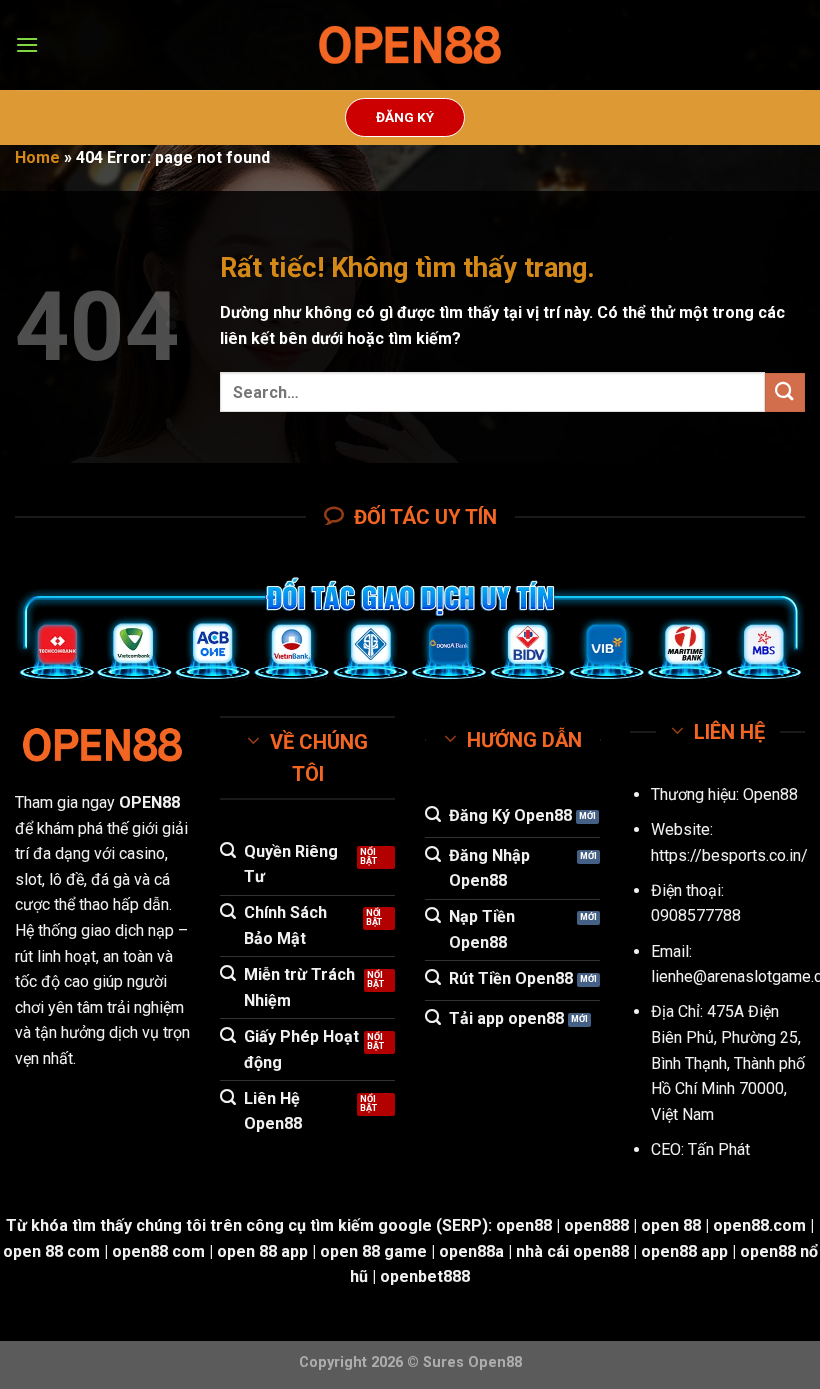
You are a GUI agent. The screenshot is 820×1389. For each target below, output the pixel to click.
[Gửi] (785, 392)
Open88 (770, 794)
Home (37, 157)
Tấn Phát (719, 1149)
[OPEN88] (410, 45)
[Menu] (27, 44)
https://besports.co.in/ (729, 855)
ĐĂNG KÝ (405, 117)
